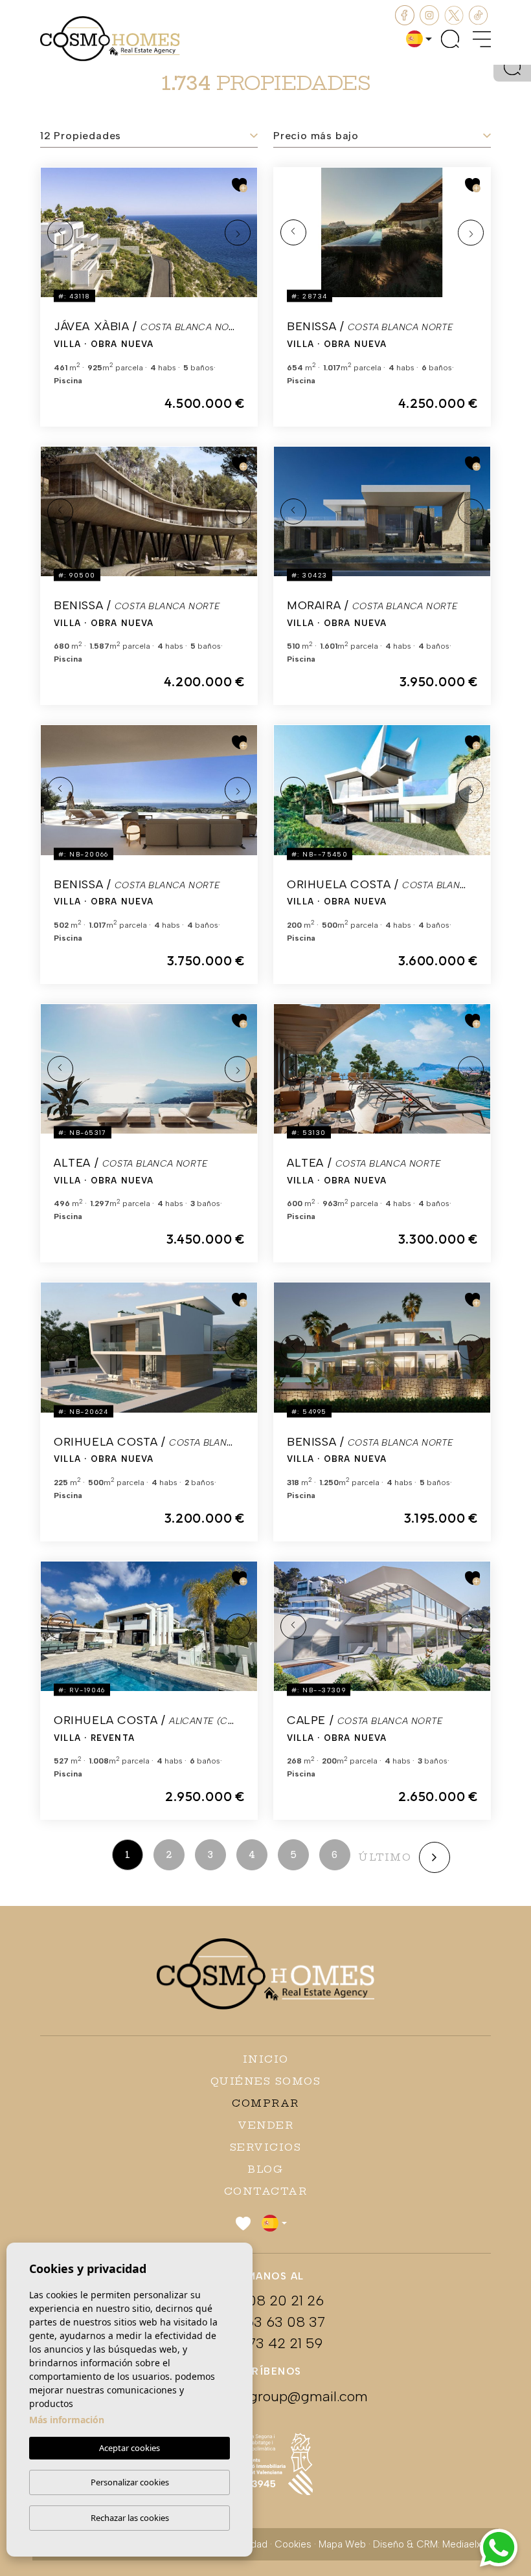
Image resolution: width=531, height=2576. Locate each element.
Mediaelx (462, 2544)
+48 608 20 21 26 (265, 2301)
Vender (265, 2125)
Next (238, 232)
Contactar (266, 2191)
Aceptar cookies (130, 2448)
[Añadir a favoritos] (240, 185)
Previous (60, 232)
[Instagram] (431, 14)
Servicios (266, 2147)
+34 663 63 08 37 (265, 2322)
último (385, 1857)
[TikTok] (479, 14)
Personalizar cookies (130, 2482)
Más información (67, 2420)
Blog (265, 2169)
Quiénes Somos (266, 2081)
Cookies (293, 2544)
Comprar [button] (265, 2103)
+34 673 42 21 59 (265, 2343)
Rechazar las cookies (130, 2518)
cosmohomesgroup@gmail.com (265, 2396)
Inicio (266, 2059)
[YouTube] (455, 14)
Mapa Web (342, 2544)
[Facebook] (406, 14)
